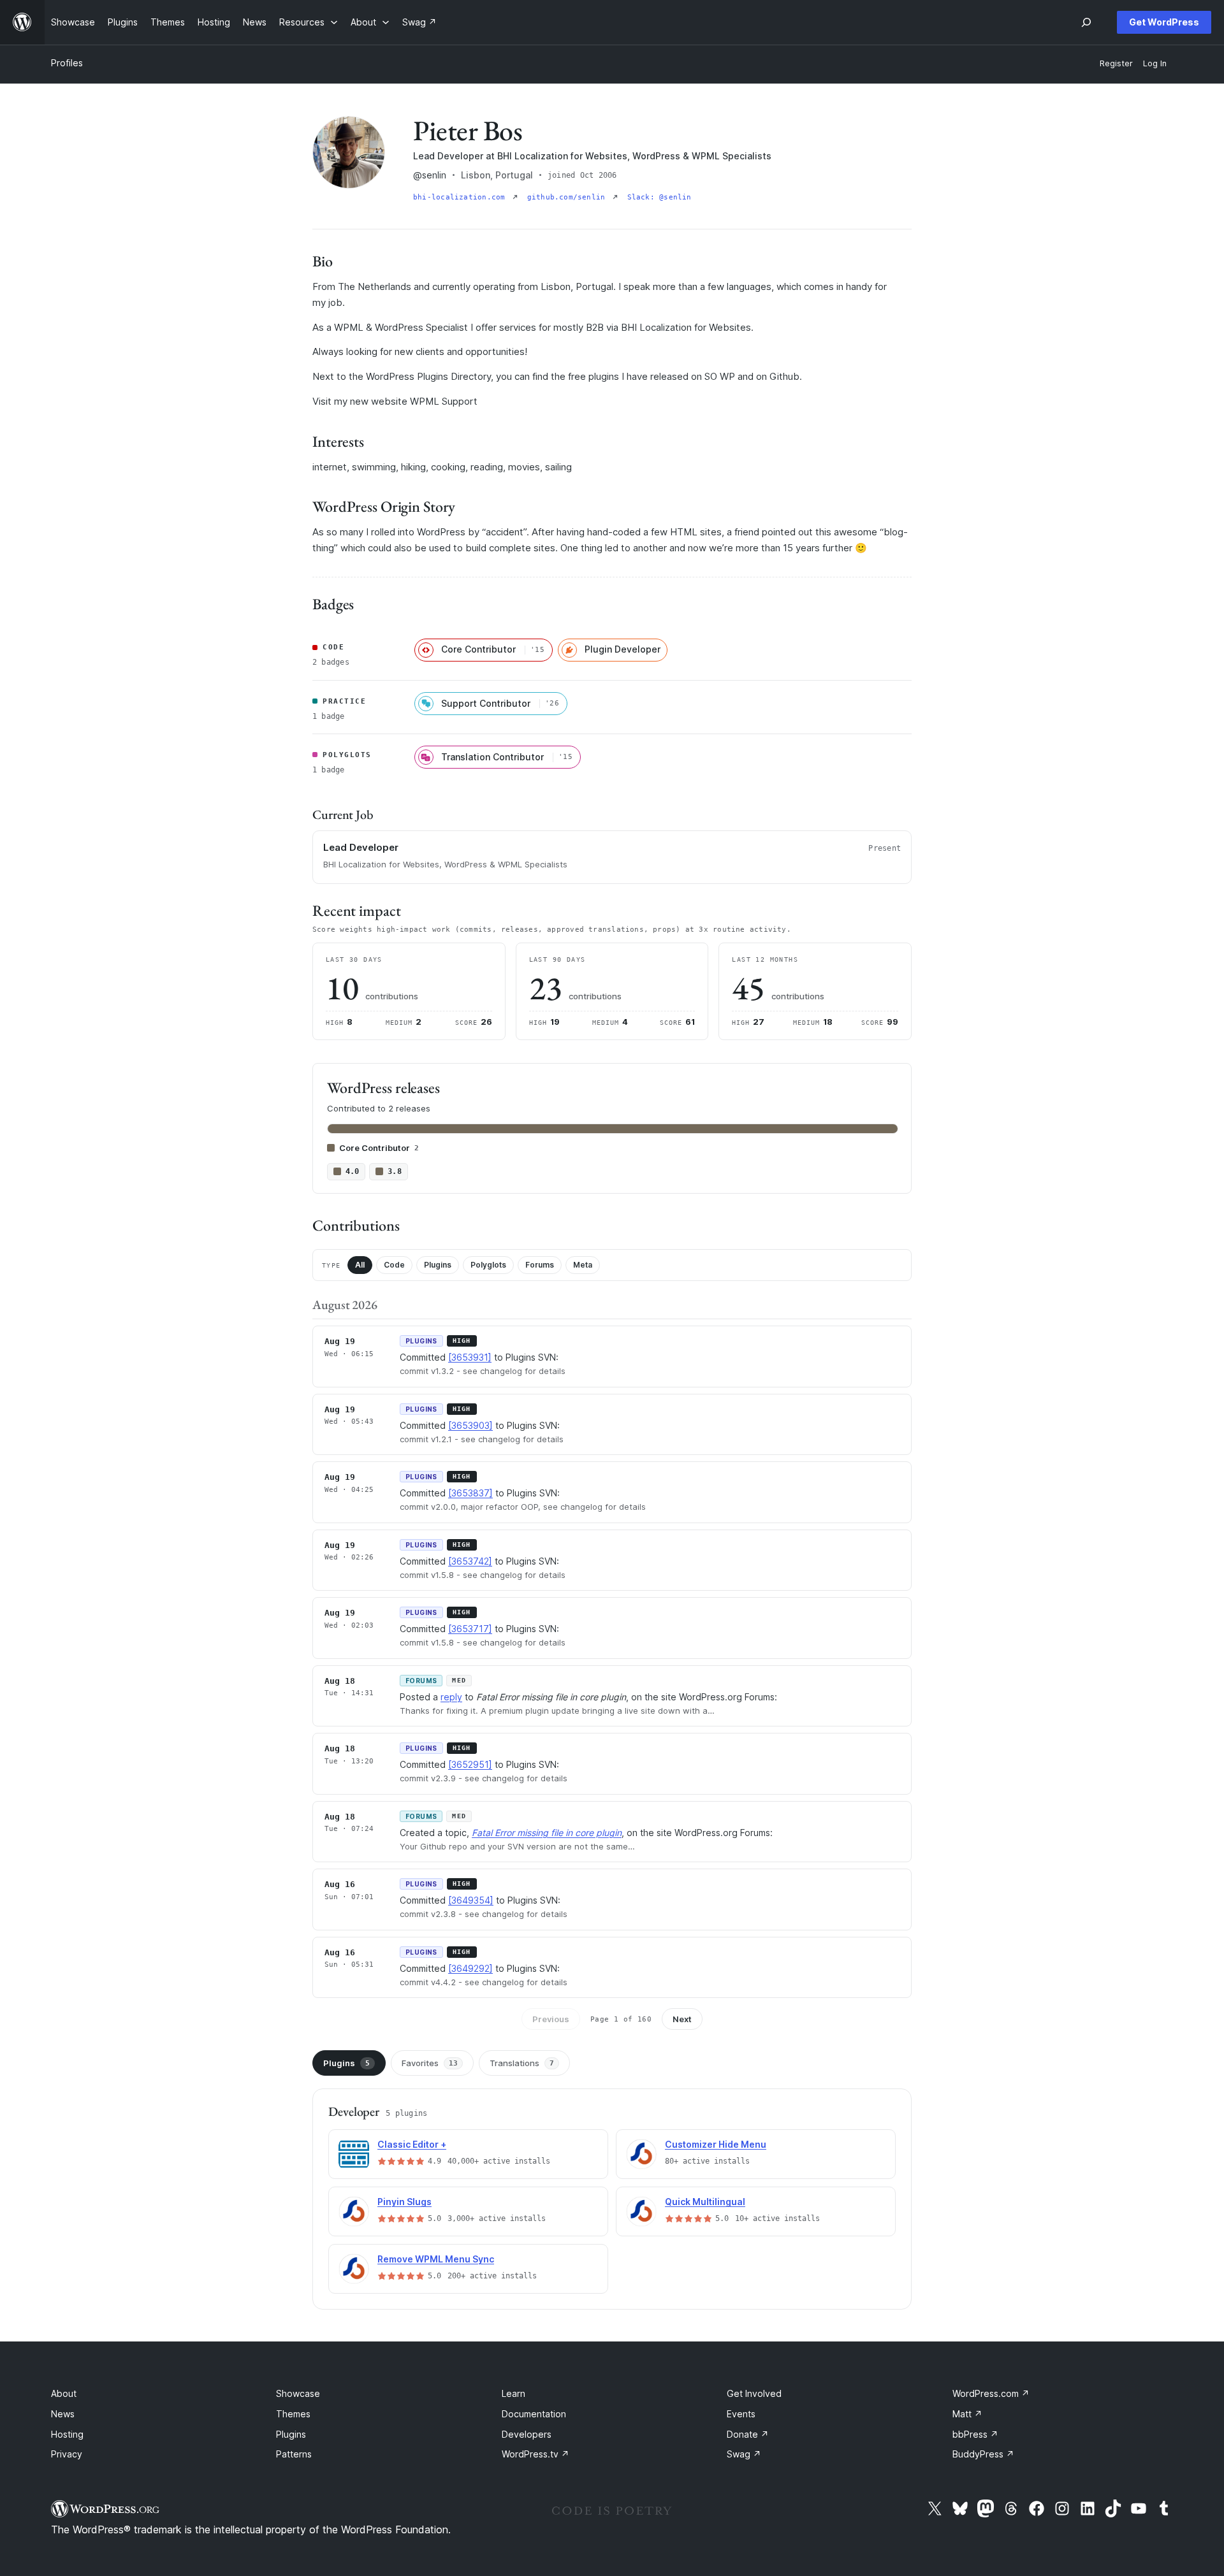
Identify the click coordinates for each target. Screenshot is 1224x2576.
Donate (748, 2434)
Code (394, 1265)
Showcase (298, 2393)
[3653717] (470, 1629)
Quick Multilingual (705, 2202)
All (360, 1265)
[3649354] (471, 1900)
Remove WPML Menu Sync (436, 2259)
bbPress (975, 2434)
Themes (293, 2414)
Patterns (294, 2454)
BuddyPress (983, 2454)
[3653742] (470, 1561)
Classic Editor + (412, 2144)
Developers (527, 2434)
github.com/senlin (569, 197)
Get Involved (754, 2393)
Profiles (67, 63)
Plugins (438, 1265)
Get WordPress (1164, 22)
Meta (583, 1265)
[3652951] (470, 1764)
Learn (514, 2393)
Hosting (67, 2434)
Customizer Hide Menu (716, 2144)
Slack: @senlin (659, 197)
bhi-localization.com (462, 197)
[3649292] (470, 1968)
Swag (744, 2454)
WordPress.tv (535, 2454)
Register (1116, 63)
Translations (522, 2063)
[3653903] (470, 1425)
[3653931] (470, 1357)
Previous (551, 2019)
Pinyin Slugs (404, 2202)
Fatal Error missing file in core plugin (547, 1833)
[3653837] (470, 1493)
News (63, 2414)
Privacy (67, 2454)
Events (741, 2414)
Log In (1155, 63)
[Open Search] (1086, 22)
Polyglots (488, 1265)
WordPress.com (991, 2393)
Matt (967, 2414)
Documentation (534, 2414)
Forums (540, 1265)
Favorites (430, 2063)
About (64, 2393)
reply (451, 1697)
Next (682, 2019)
